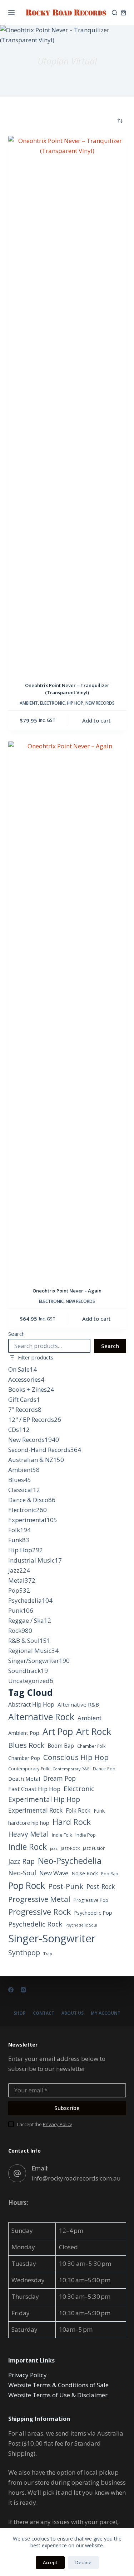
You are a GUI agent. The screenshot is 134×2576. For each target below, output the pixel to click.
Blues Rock (26, 1745)
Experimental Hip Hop (44, 1799)
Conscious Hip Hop (76, 1757)
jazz (54, 1848)
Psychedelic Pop (93, 1913)
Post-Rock (101, 1886)
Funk (99, 1811)
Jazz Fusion (94, 1848)
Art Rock (94, 1731)
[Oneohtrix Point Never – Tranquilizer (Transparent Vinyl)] (67, 404)
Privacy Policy (58, 2124)
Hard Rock (72, 1822)
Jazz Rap (21, 1861)
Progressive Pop (91, 1900)
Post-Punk (66, 1886)
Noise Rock (85, 1873)
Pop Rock (27, 1885)
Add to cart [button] (96, 720)
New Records (100, 703)
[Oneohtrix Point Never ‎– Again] (67, 1010)
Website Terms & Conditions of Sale (58, 2385)
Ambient (29, 703)
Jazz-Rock (70, 1848)
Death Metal (24, 1779)
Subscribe (67, 2108)
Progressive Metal (39, 1899)
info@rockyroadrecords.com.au (76, 2178)
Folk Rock (78, 1810)
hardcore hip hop (29, 1823)
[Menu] (11, 13)
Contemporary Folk (29, 1769)
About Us (73, 2013)
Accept (50, 2562)
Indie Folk (62, 1835)
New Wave (54, 1873)
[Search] (115, 13)
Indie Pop (86, 1835)
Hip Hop (75, 703)
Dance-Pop (104, 1769)
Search (16, 1334)
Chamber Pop (24, 1758)
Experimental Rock (35, 1810)
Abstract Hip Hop (31, 1704)
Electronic (52, 703)
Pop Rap (110, 1874)
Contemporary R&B (71, 1769)
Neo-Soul (22, 1873)
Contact (44, 2013)
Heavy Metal (28, 1834)
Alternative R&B (78, 1704)
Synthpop (24, 1953)
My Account (106, 2013)
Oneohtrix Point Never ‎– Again (67, 1291)
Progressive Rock (39, 1912)
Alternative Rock (41, 1717)
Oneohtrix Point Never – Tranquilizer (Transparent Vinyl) (67, 689)
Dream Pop (59, 1778)
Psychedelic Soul (81, 1925)
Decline (83, 2562)
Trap (48, 1954)
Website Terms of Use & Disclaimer (58, 2395)
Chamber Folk (91, 1746)
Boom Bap (61, 1746)
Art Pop (58, 1731)
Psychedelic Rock (35, 1924)
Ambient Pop (24, 1733)
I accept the (45, 2124)
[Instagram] (23, 1990)
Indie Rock (28, 1847)
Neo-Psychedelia (70, 1861)
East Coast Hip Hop (34, 1789)
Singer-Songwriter (52, 1938)
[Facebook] (11, 1990)
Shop (20, 2013)
